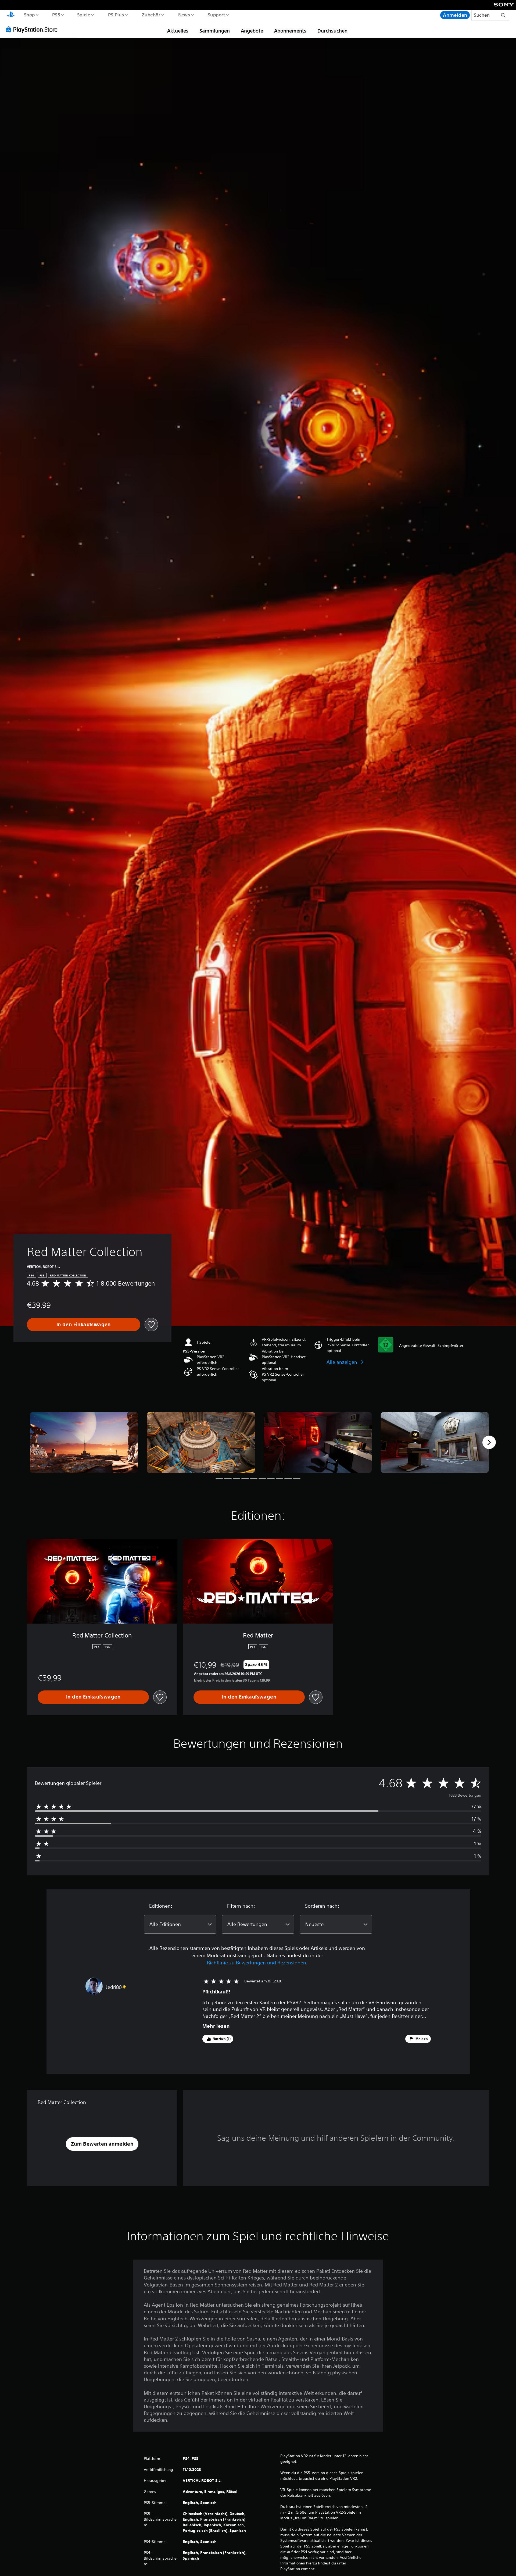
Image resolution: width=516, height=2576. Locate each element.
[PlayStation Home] (11, 15)
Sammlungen (215, 31)
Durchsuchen (332, 31)
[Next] (489, 1442)
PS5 (56, 15)
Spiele (84, 15)
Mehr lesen (216, 2026)
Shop (29, 15)
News (184, 15)
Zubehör (151, 15)
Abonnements (290, 31)
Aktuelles (178, 31)
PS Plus (116, 15)
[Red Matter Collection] (84, 1442)
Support (216, 15)
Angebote (252, 31)
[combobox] (180, 1924)
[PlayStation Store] (34, 29)
